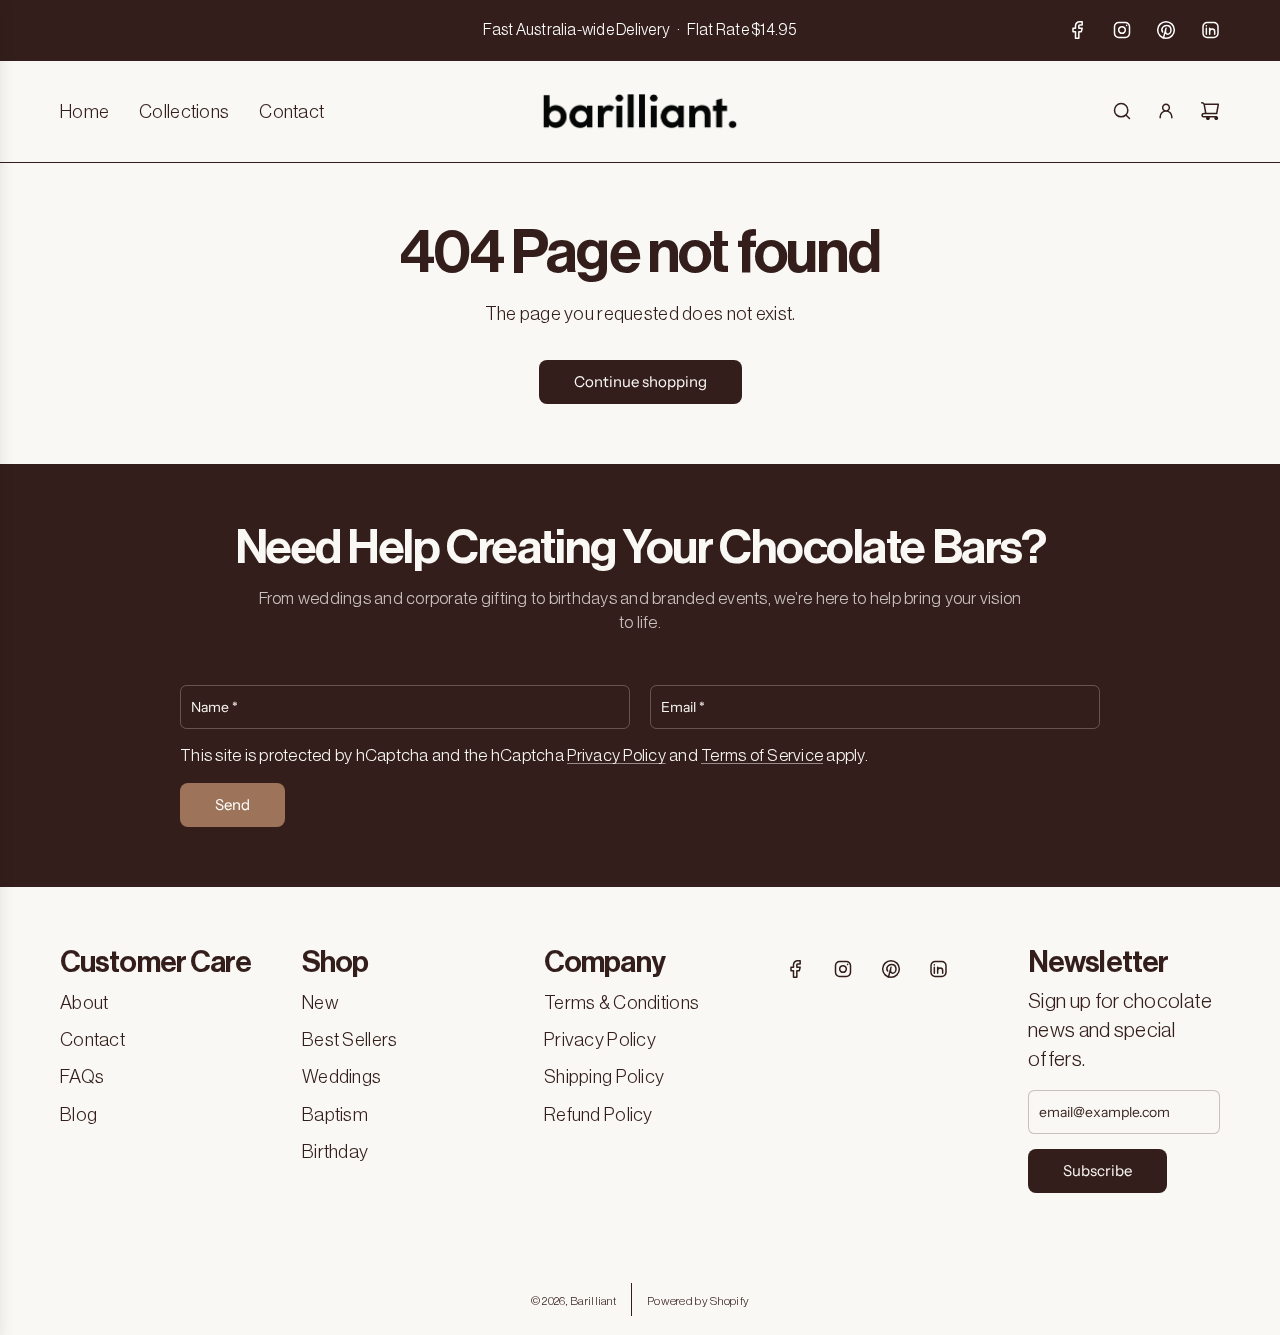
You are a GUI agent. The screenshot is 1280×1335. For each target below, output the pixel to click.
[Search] (1122, 111)
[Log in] (1166, 111)
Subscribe (1097, 1170)
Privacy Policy (616, 755)
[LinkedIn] (1210, 30)
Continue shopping (640, 381)
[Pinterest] (1166, 30)
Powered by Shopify (698, 1301)
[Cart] (1210, 111)
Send (232, 804)
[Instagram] (1122, 30)
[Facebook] (1078, 30)
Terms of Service (762, 755)
